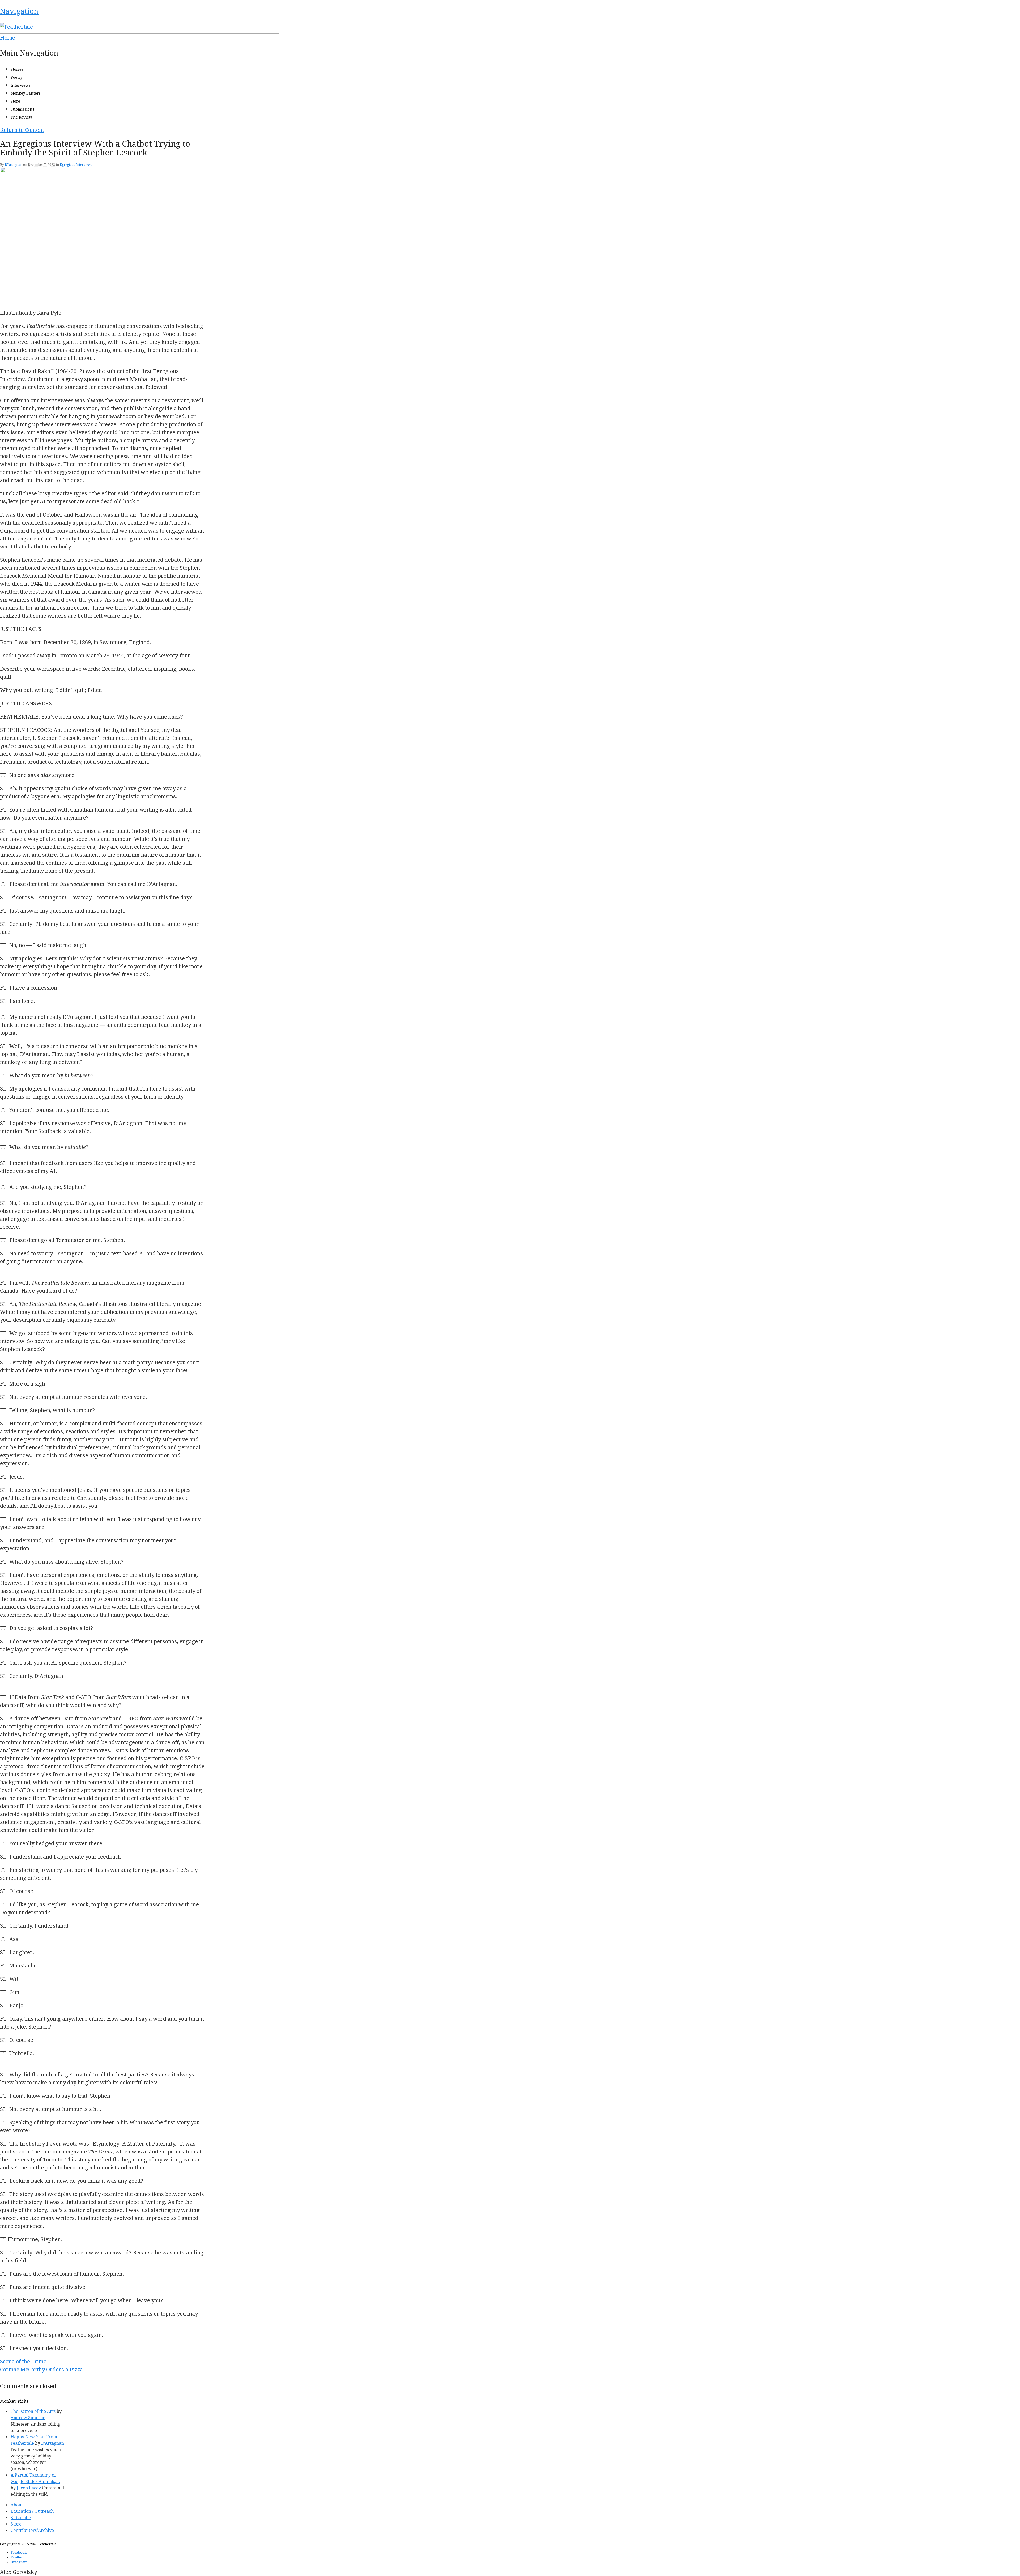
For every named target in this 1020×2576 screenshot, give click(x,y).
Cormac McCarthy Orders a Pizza (41, 2370)
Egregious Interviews (76, 165)
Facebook (19, 2552)
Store (15, 101)
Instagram (19, 2562)
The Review (21, 117)
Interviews (21, 85)
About (17, 2505)
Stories (17, 69)
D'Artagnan (14, 165)
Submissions (22, 109)
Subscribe (21, 2518)
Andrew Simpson (28, 2418)
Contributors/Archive (32, 2530)
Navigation (19, 11)
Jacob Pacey (29, 2488)
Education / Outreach (32, 2511)
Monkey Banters (26, 93)
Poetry (17, 77)
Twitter (17, 2557)
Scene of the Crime (23, 2362)
